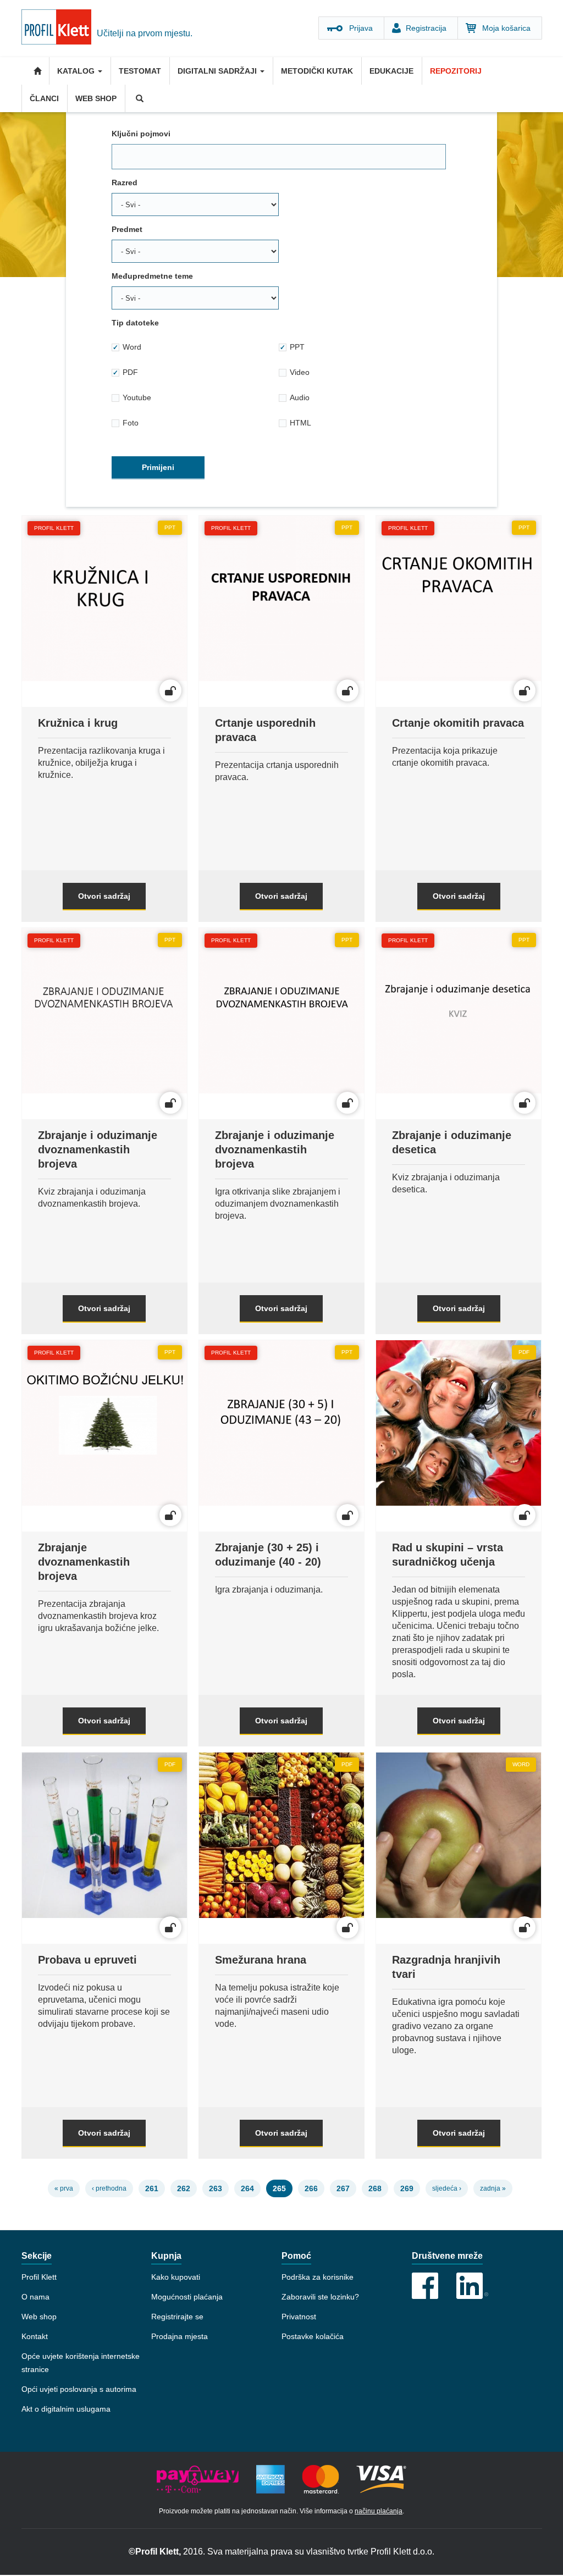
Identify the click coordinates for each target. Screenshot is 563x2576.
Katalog (77, 71)
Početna (35, 71)
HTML (300, 423)
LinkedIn (472, 2286)
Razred (125, 183)
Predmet (127, 229)
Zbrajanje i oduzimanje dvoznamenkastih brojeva (98, 1149)
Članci (44, 98)
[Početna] (59, 29)
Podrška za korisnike (318, 2277)
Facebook (425, 2286)
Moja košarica (506, 28)
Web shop (96, 98)
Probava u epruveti (87, 1960)
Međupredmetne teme (152, 276)
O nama (35, 2297)
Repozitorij (456, 71)
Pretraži (139, 98)
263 (216, 2188)
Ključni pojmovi (141, 134)
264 (247, 2188)
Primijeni (158, 467)
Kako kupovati (176, 2277)
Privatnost (299, 2317)
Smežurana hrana (261, 1960)
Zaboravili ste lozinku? (320, 2297)
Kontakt (35, 2336)
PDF (130, 372)
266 (311, 2188)
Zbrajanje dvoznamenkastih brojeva (84, 1562)
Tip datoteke (135, 323)
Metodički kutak (317, 71)
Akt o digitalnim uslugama (66, 2409)
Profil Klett (39, 2277)
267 (343, 2188)
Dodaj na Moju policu (108, 611)
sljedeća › (447, 2188)
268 (375, 2188)
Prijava (361, 28)
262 (184, 2188)
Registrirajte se (177, 2317)
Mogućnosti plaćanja (187, 2297)
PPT (297, 347)
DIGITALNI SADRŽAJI (218, 71)
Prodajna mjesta (180, 2336)
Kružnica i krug (78, 723)
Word (132, 347)
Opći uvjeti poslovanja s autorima (79, 2389)
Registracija (426, 28)
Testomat (140, 71)
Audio (300, 397)
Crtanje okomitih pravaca (458, 723)
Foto (131, 423)
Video (300, 372)
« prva (64, 2188)
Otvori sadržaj (104, 896)
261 (152, 2188)
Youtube (137, 397)
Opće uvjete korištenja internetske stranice (81, 2363)
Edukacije (391, 71)
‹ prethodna (109, 2188)
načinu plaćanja (379, 2511)
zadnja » (493, 2188)
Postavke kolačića (313, 2336)
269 (407, 2188)
